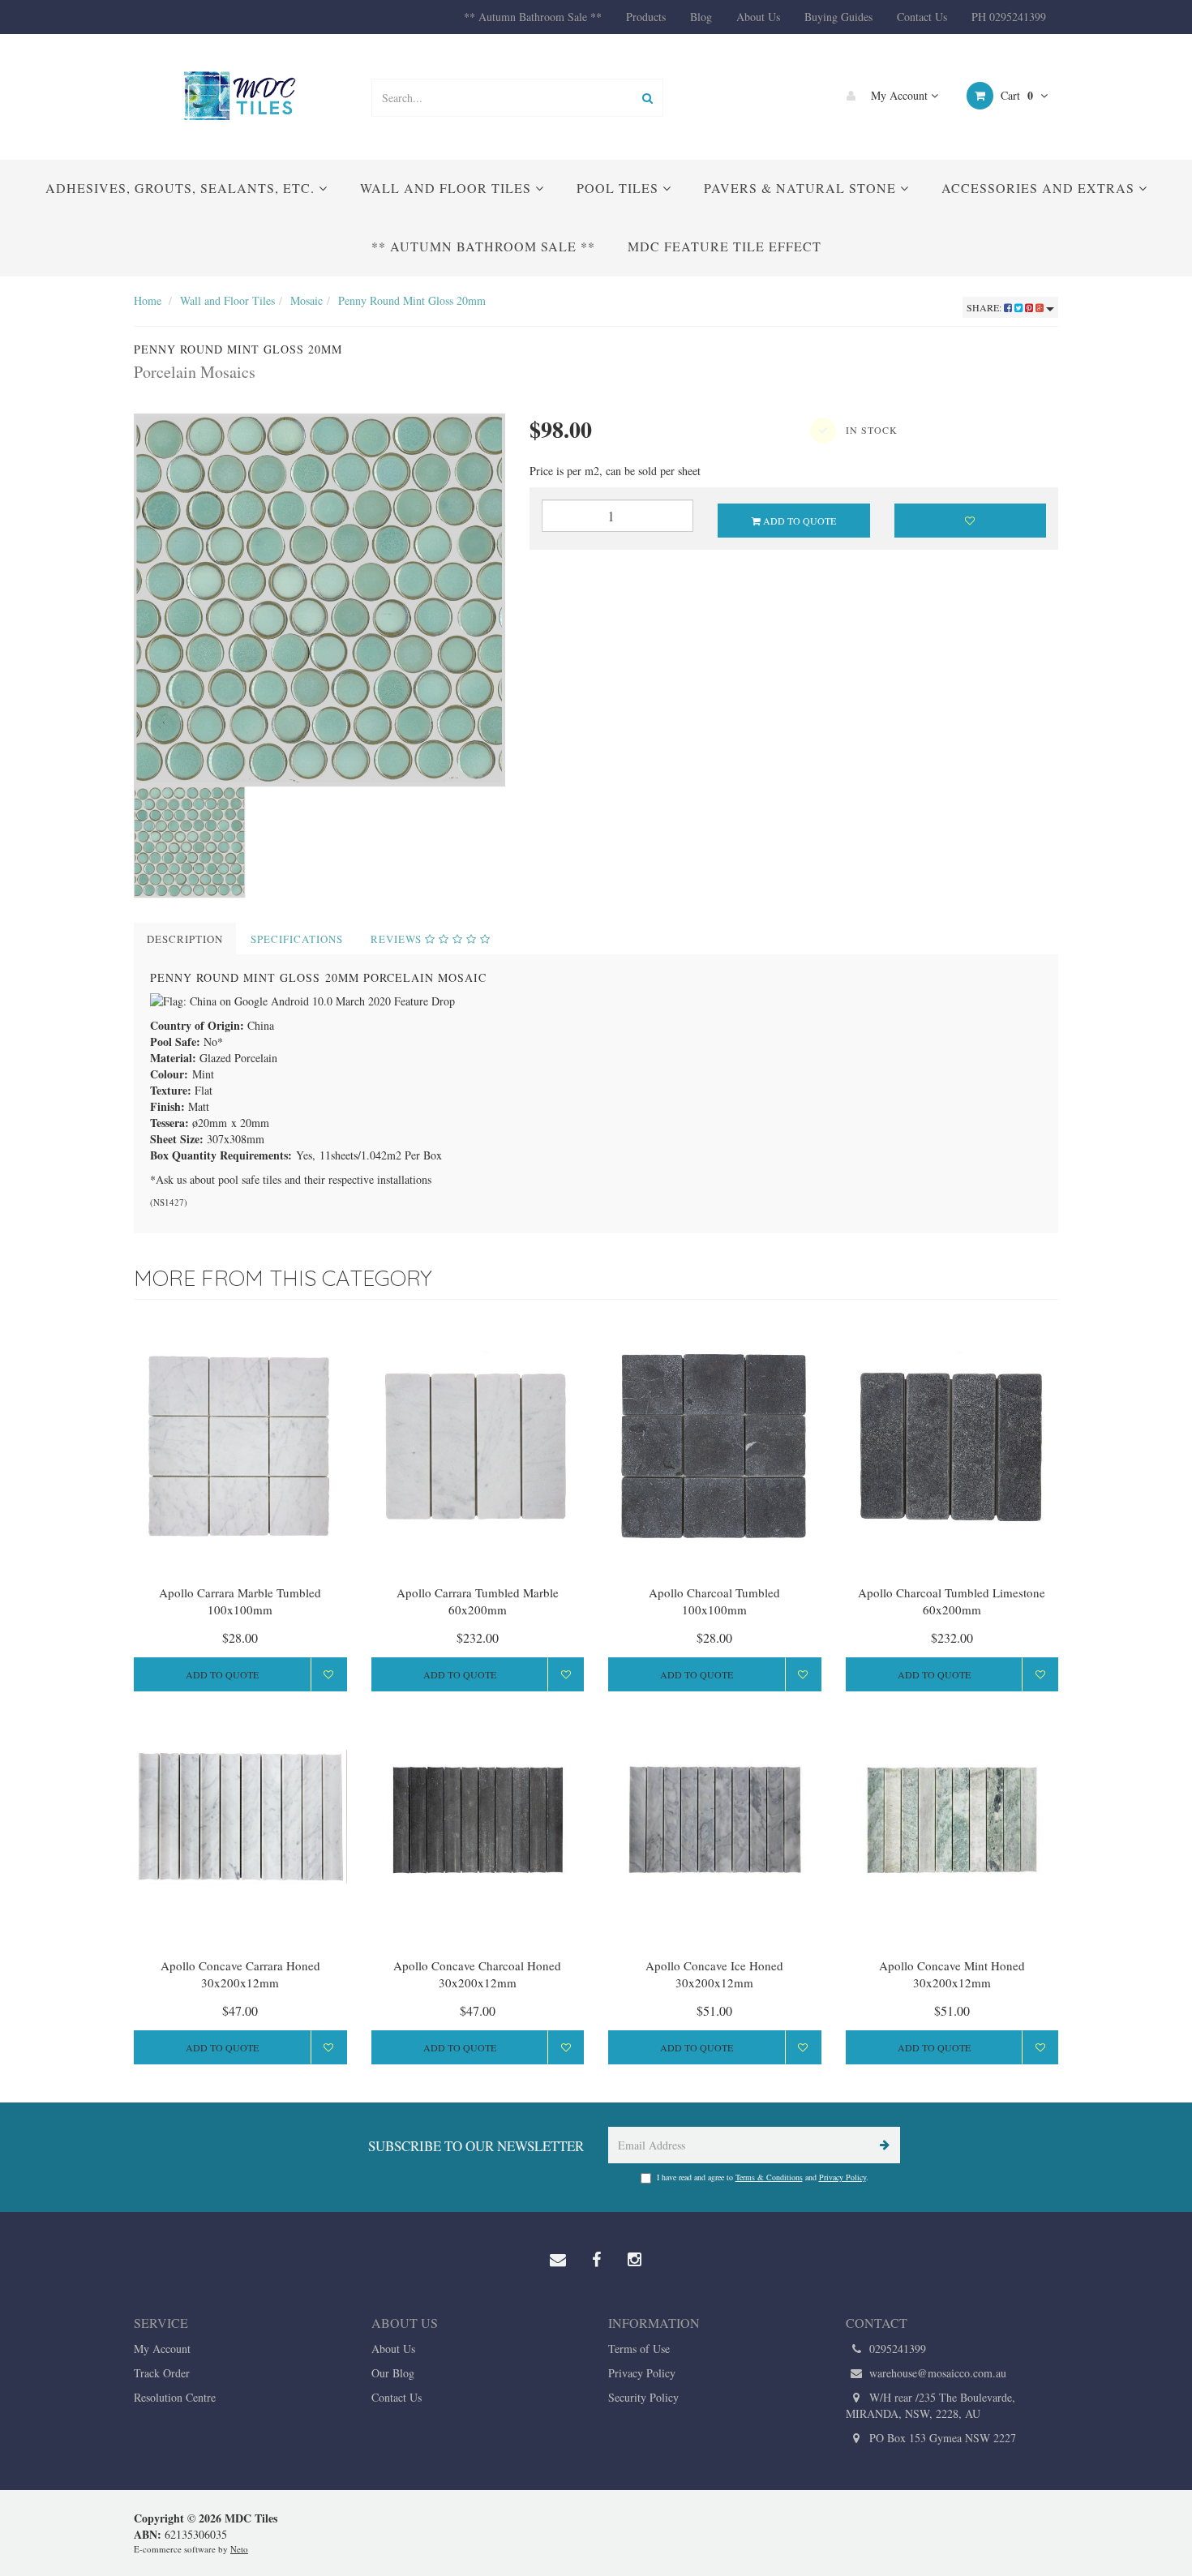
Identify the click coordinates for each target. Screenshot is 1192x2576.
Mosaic (307, 300)
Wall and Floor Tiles (448, 188)
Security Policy (643, 2397)
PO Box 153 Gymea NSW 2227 (941, 2438)
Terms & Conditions (769, 2177)
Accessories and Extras (1040, 188)
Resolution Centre (175, 2397)
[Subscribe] (882, 2145)
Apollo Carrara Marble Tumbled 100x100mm (240, 1601)
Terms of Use (639, 2349)
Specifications (297, 939)
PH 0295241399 (1009, 17)
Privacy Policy (843, 2177)
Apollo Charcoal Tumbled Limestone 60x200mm (952, 1601)
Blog (701, 17)
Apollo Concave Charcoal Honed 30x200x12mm (477, 1974)
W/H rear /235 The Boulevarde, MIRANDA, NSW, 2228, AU (930, 2405)
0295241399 (896, 2349)
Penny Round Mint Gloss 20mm (412, 300)
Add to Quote (798, 521)
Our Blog (393, 2373)
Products (646, 17)
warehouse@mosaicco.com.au (936, 2373)
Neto (239, 2549)
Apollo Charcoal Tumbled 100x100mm (714, 1601)
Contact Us (922, 17)
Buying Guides (838, 17)
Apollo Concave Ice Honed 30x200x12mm (714, 1974)
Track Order (162, 2373)
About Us (758, 17)
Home (148, 300)
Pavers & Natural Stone (802, 188)
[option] (319, 600)
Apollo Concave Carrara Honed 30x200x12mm (240, 1974)
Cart (1015, 95)
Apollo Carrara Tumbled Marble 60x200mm (478, 1601)
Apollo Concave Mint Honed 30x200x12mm (952, 1974)
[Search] (647, 98)
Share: (985, 307)
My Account (899, 95)
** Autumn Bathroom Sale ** (533, 17)
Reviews (398, 939)
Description (185, 939)
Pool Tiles (620, 188)
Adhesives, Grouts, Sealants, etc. (182, 188)
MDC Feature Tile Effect (725, 246)
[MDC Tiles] (240, 95)
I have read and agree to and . (763, 2177)
